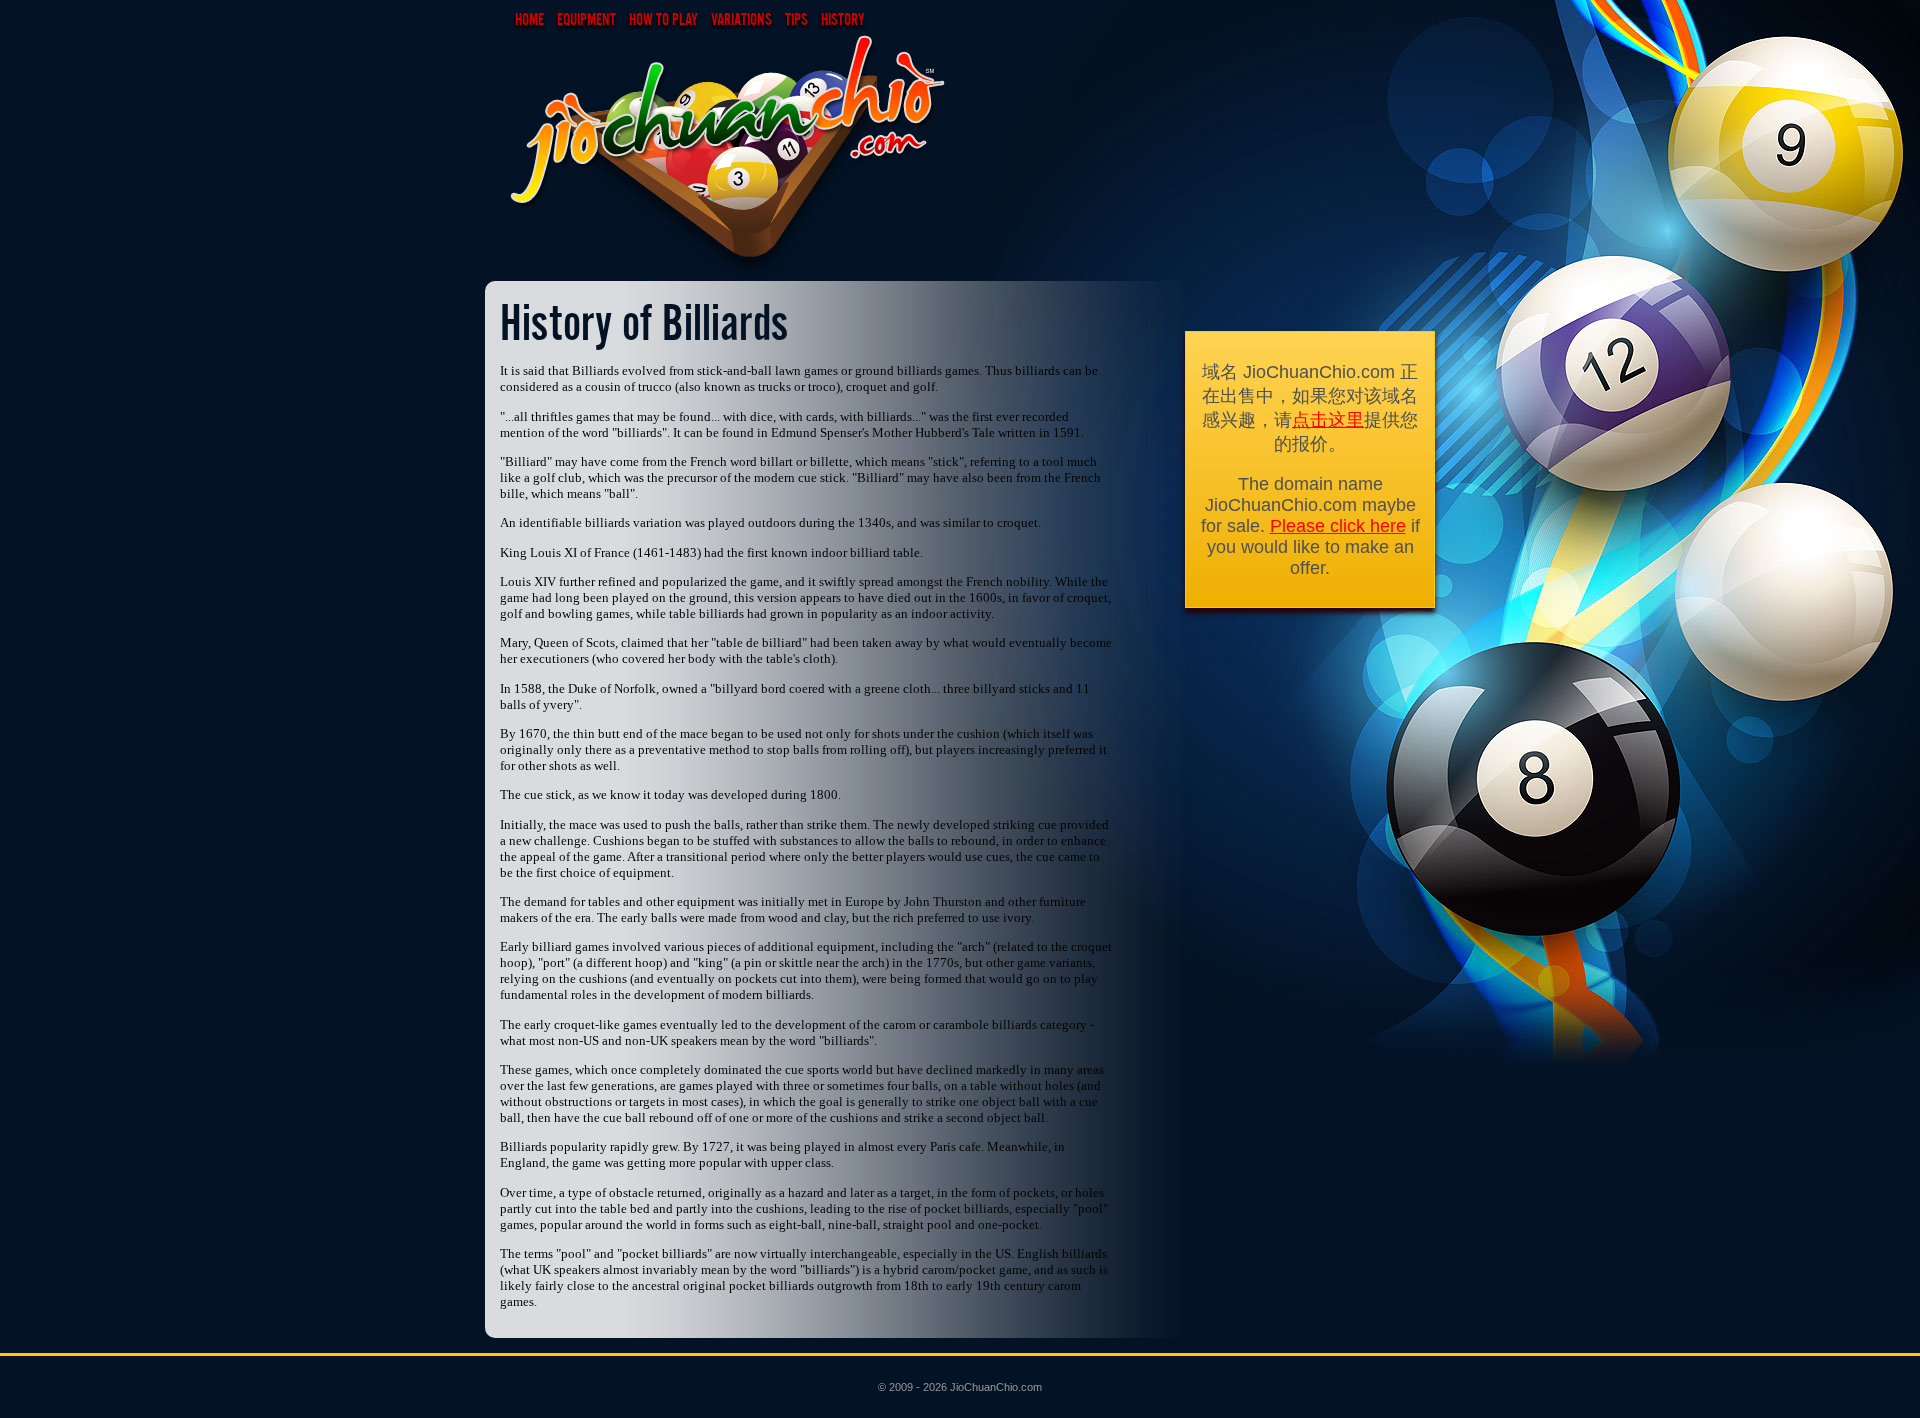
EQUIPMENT (586, 19)
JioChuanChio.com (996, 1387)
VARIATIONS (741, 19)
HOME (529, 19)
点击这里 (1328, 420)
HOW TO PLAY (663, 19)
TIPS (796, 19)
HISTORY (843, 19)
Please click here (1338, 526)
